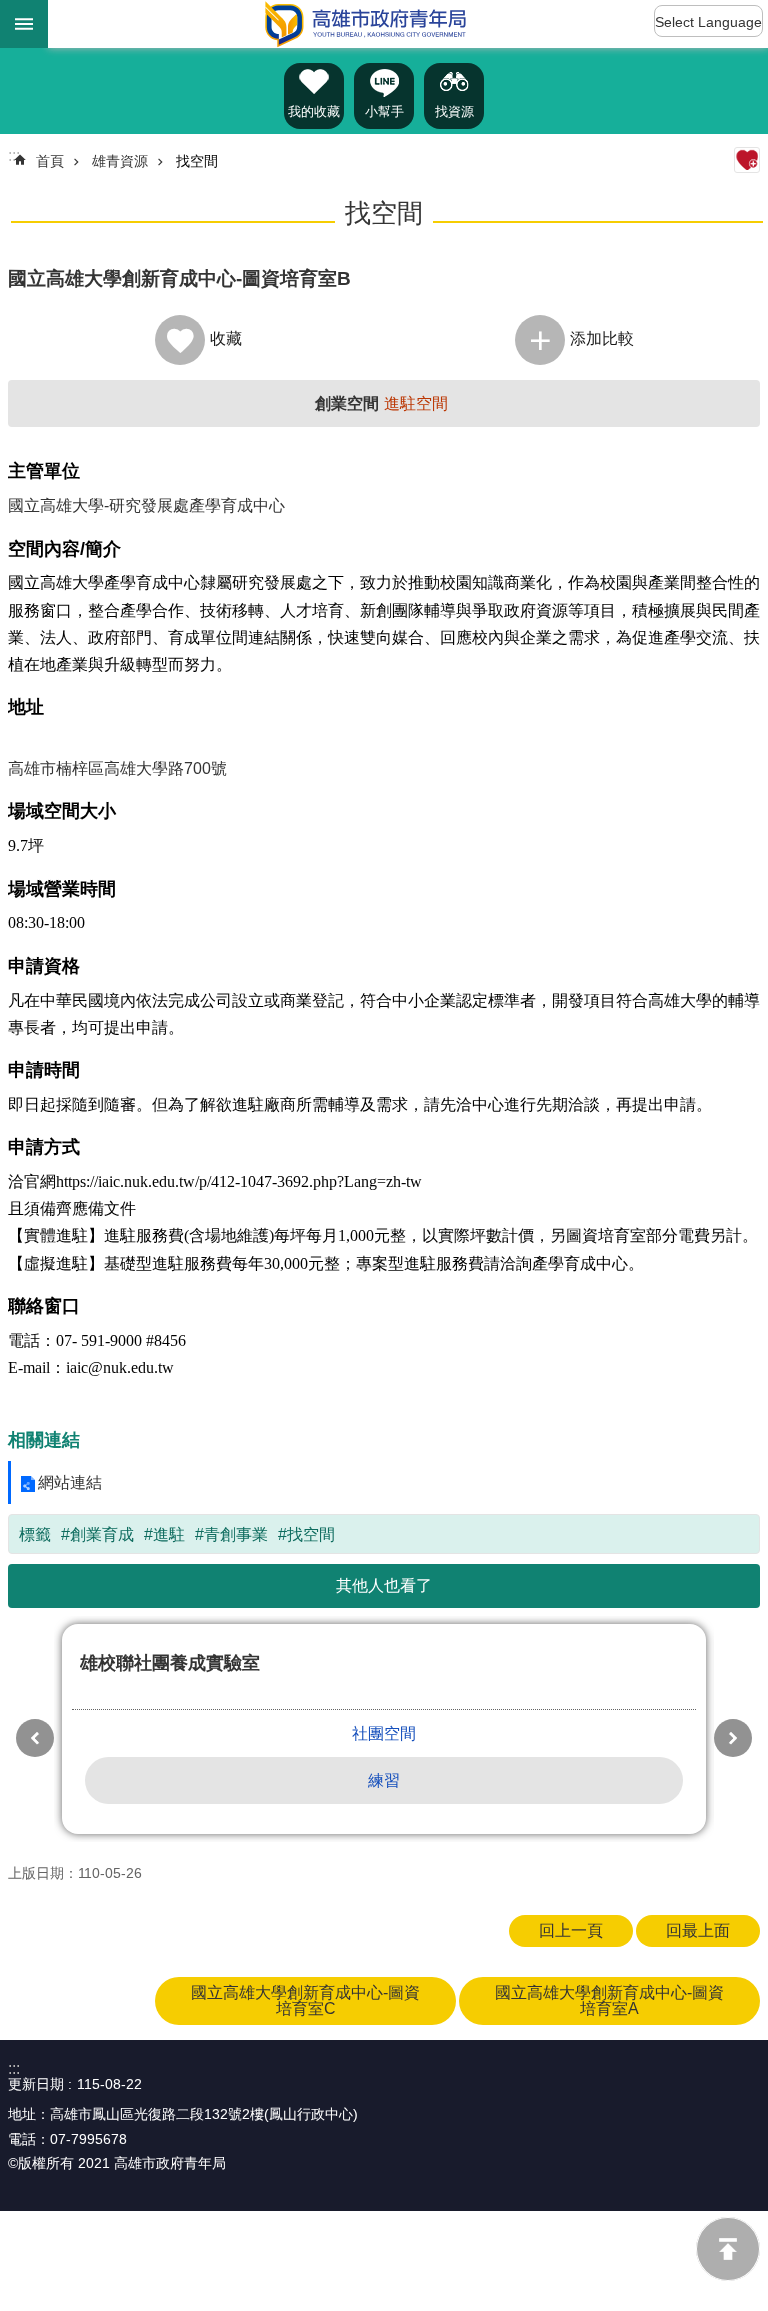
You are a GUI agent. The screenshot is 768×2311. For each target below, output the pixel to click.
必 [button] (24, 24)
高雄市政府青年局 (365, 24)
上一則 (35, 1738)
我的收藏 (314, 111)
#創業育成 (97, 1534)
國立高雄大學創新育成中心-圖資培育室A (609, 2000)
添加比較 (602, 338)
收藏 (226, 338)
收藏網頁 (747, 160)
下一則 (733, 1738)
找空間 (197, 161)
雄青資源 (120, 161)
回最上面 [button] (698, 1930)
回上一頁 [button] (571, 1930)
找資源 (454, 111)
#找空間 (306, 1534)
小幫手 (384, 111)
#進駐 (164, 1534)
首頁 (50, 161)
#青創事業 (231, 1534)
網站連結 (70, 1482)
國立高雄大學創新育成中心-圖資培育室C (305, 2000)
